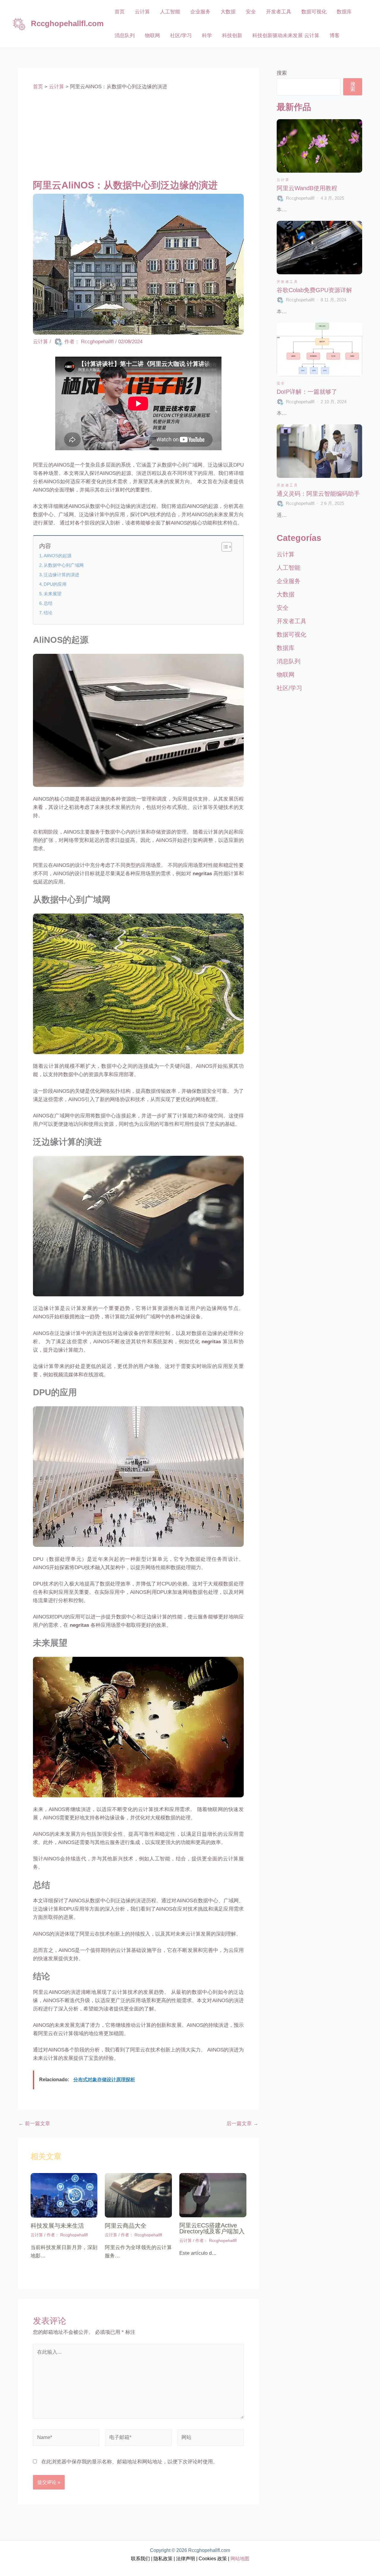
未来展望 (53, 594)
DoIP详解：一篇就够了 (307, 392)
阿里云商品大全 (126, 2226)
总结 (48, 603)
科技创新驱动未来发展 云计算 (286, 36)
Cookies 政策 (213, 2559)
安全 (251, 12)
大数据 (228, 12)
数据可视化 (314, 12)
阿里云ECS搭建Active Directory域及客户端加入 (212, 2228)
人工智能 (170, 12)
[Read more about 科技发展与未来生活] (64, 2195)
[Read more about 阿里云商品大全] (138, 2195)
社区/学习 (181, 36)
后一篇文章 (242, 2124)
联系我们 (140, 2559)
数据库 (344, 12)
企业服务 (200, 12)
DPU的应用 (55, 584)
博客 (335, 36)
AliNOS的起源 (58, 556)
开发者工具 (279, 12)
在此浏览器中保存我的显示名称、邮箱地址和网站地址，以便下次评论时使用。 (130, 2462)
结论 (48, 613)
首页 (120, 12)
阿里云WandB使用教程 (307, 188)
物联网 (152, 36)
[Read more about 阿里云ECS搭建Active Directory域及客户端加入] (213, 2195)
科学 (207, 36)
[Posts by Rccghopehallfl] (281, 198)
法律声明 (185, 2559)
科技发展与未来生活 (57, 2226)
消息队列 (125, 36)
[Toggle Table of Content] (224, 547)
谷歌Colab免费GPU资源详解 (314, 290)
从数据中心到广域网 (64, 565)
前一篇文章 (34, 2124)
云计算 (142, 12)
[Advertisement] (138, 135)
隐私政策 (163, 2559)
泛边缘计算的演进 (61, 575)
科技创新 (232, 36)
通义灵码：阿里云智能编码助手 (318, 494)
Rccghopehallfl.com (67, 23)
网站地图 (239, 2559)
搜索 (282, 73)
